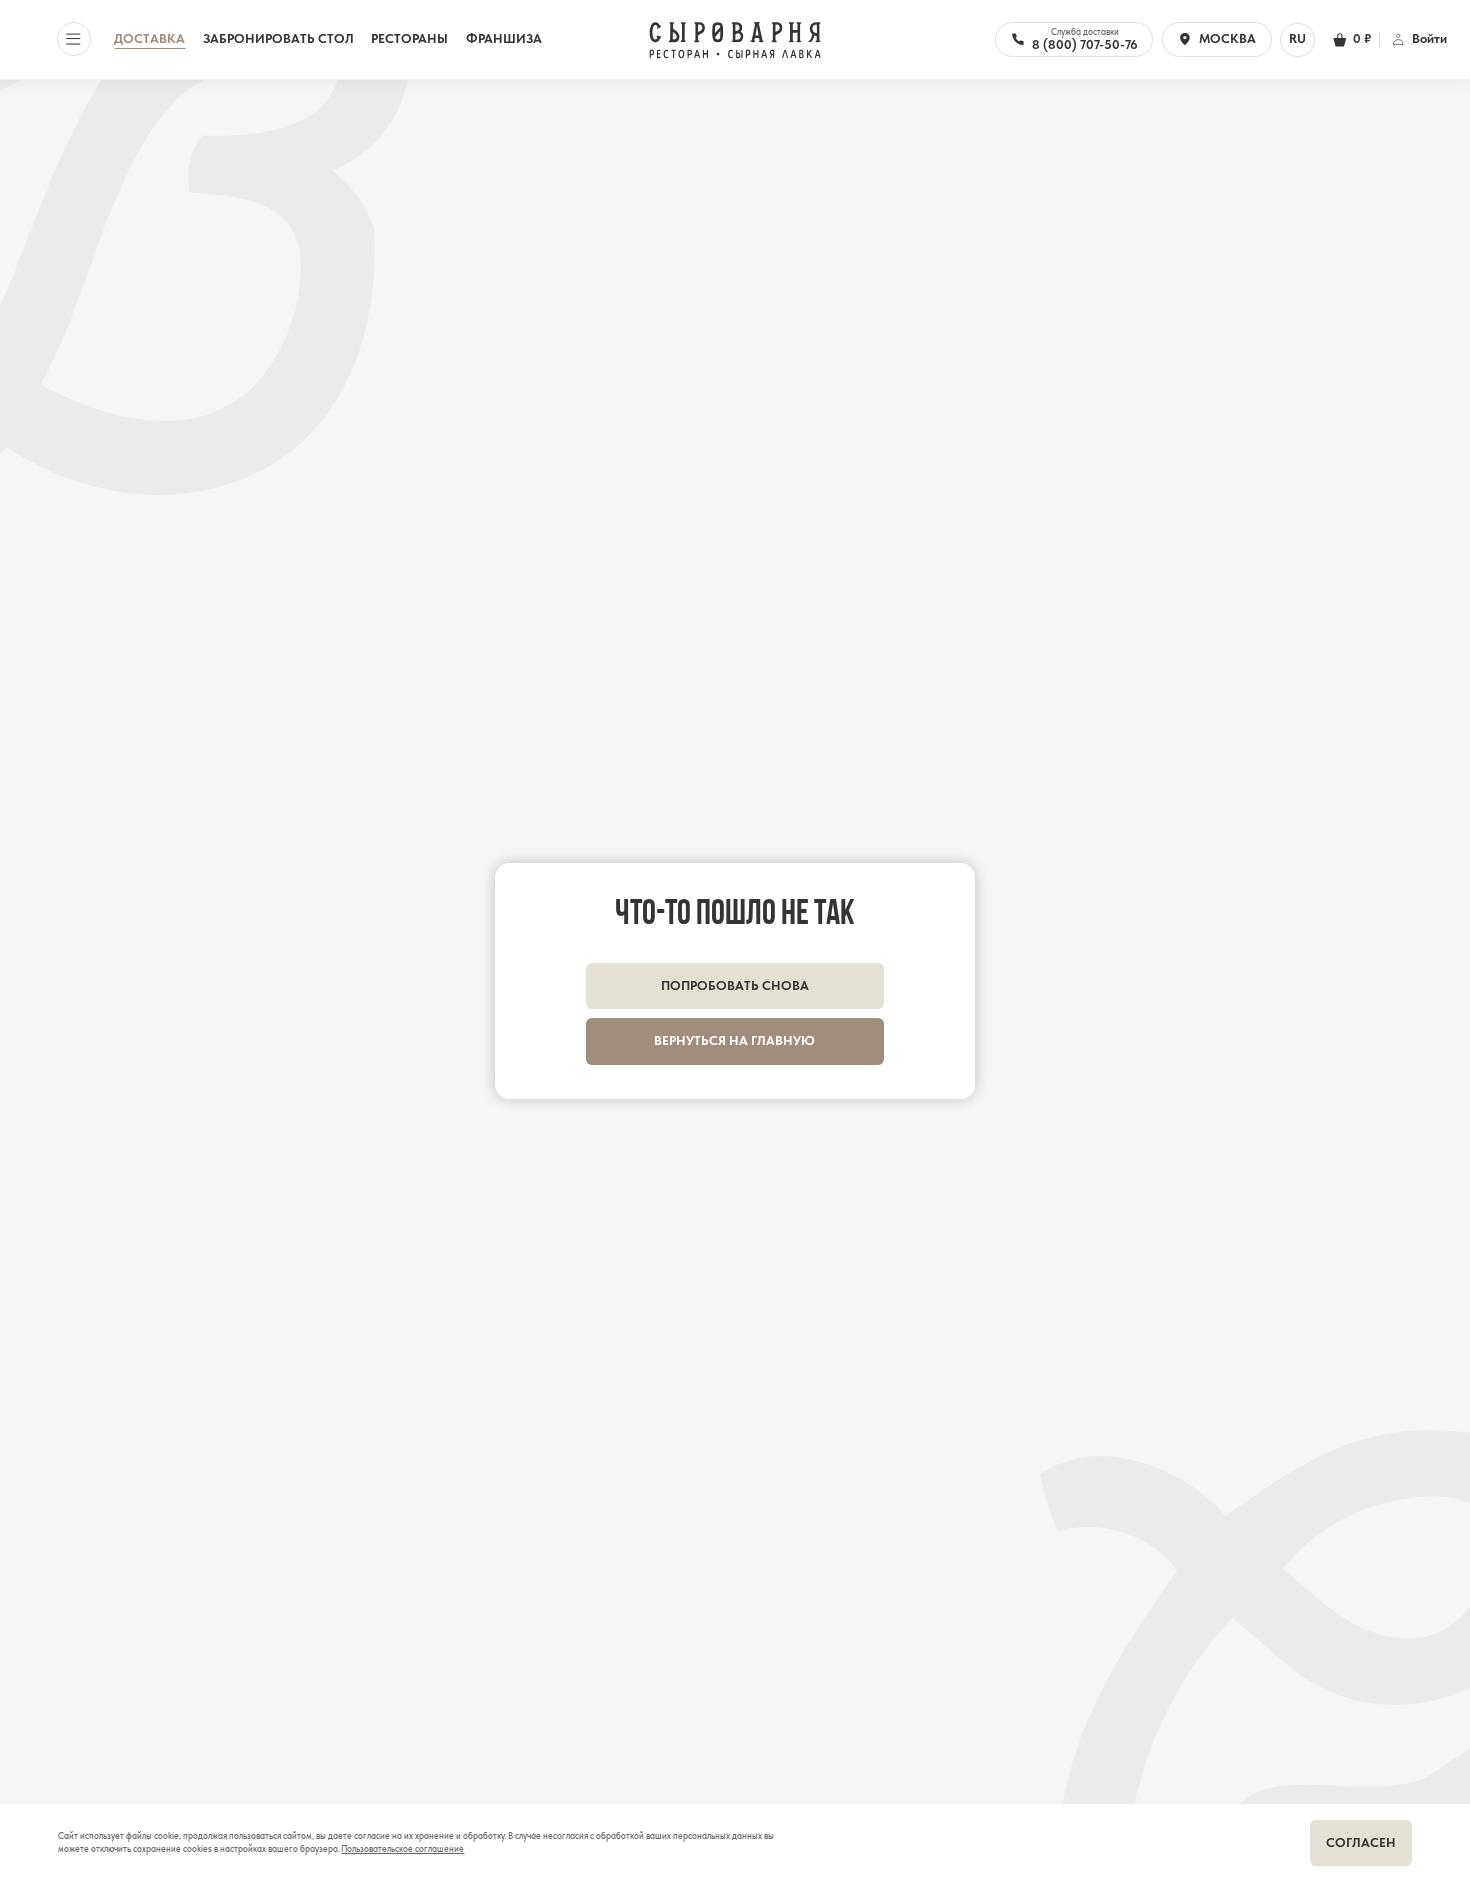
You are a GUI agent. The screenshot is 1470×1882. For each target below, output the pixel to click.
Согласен (1361, 1842)
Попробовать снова (735, 985)
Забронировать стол (278, 39)
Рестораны (409, 39)
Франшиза (504, 39)
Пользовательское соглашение (402, 1849)
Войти (1429, 39)
